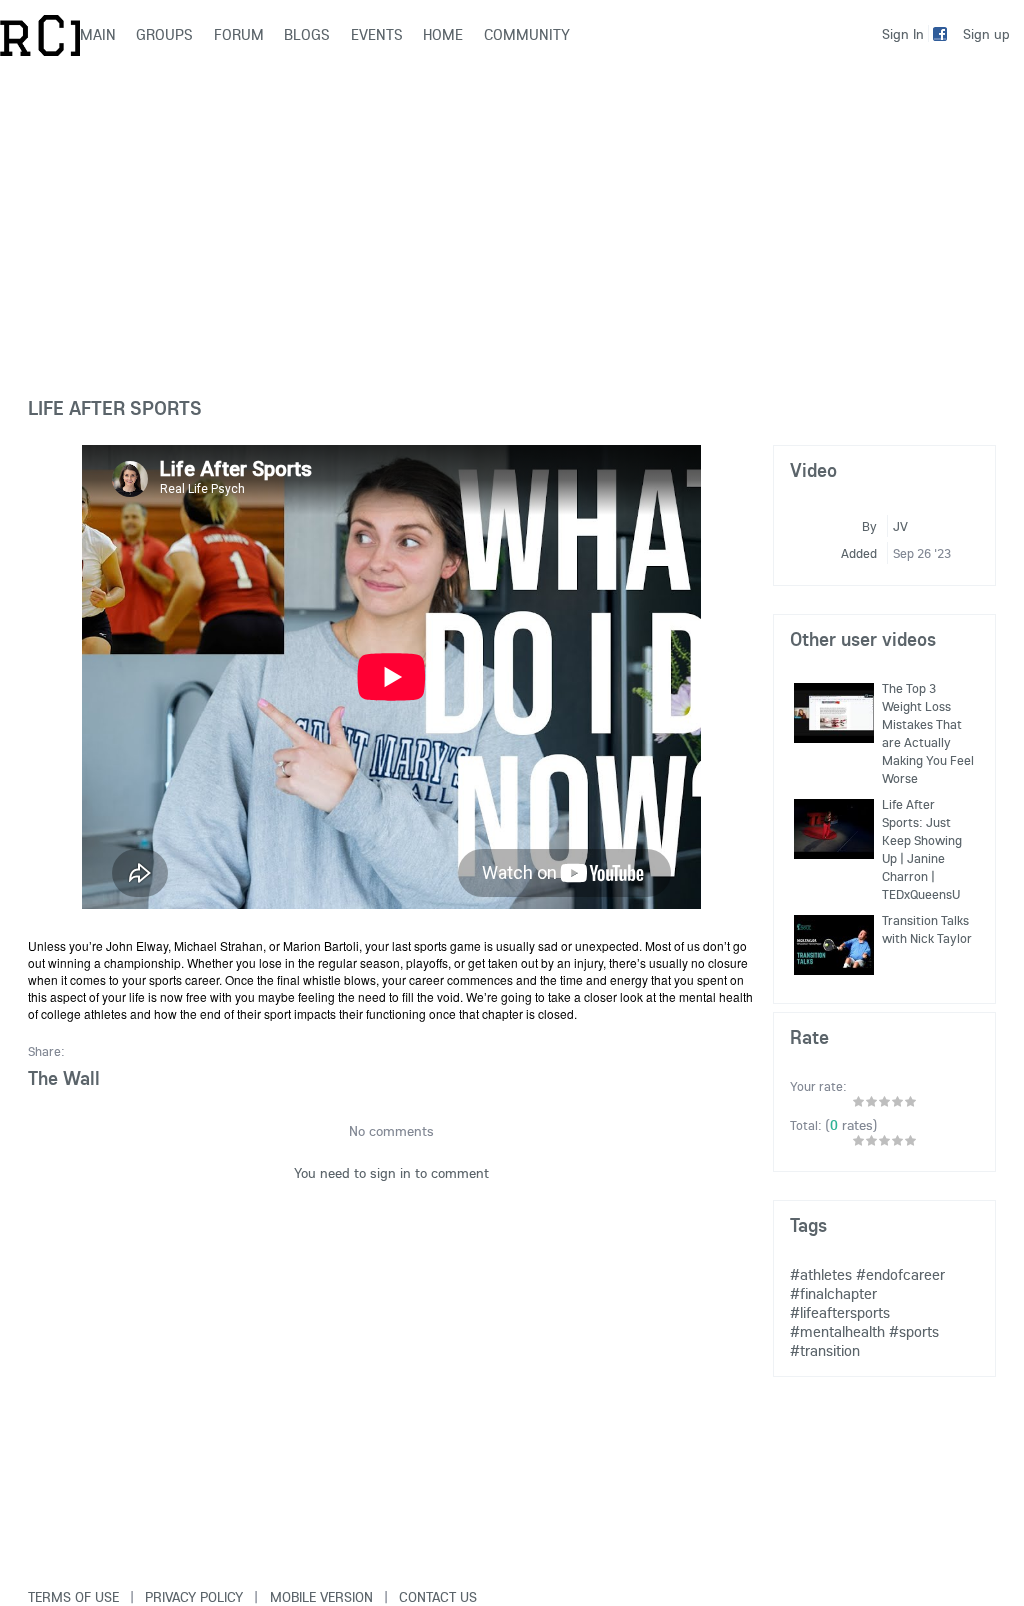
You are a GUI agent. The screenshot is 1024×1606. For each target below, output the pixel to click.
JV (900, 526)
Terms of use (73, 1597)
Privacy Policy (194, 1597)
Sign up (986, 34)
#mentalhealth (837, 1331)
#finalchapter (833, 1293)
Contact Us (438, 1597)
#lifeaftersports (840, 1312)
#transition (825, 1350)
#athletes (821, 1274)
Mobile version (321, 1597)
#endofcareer (900, 1274)
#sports (914, 1331)
